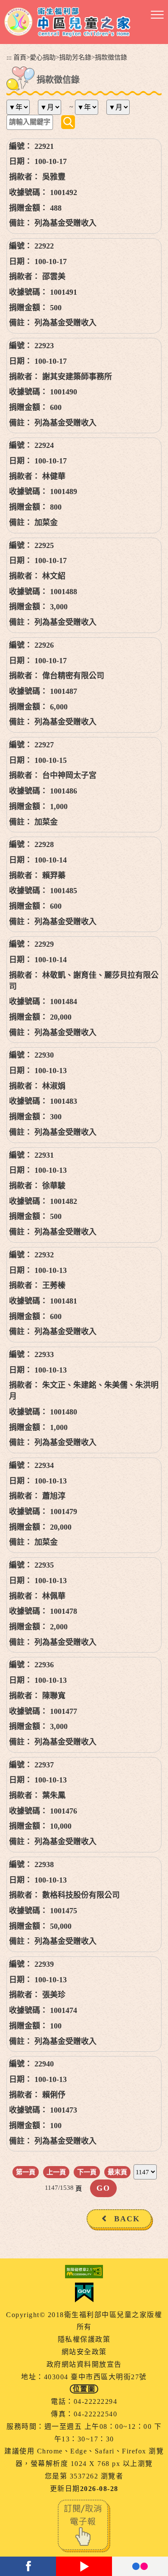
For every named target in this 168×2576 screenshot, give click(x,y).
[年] (21, 107)
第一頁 (26, 2172)
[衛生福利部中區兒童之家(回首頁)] (67, 22)
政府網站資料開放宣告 (84, 2364)
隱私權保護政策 (84, 2339)
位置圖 (84, 2389)
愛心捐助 (43, 57)
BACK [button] (127, 2219)
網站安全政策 (84, 2352)
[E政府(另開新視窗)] (84, 2293)
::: (9, 57)
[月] (53, 107)
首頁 (20, 57)
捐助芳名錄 (75, 57)
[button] (157, 15)
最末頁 (117, 2172)
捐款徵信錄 (111, 57)
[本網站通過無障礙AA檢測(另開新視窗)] (84, 2272)
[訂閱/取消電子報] (84, 2525)
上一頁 (56, 2172)
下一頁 (87, 2172)
